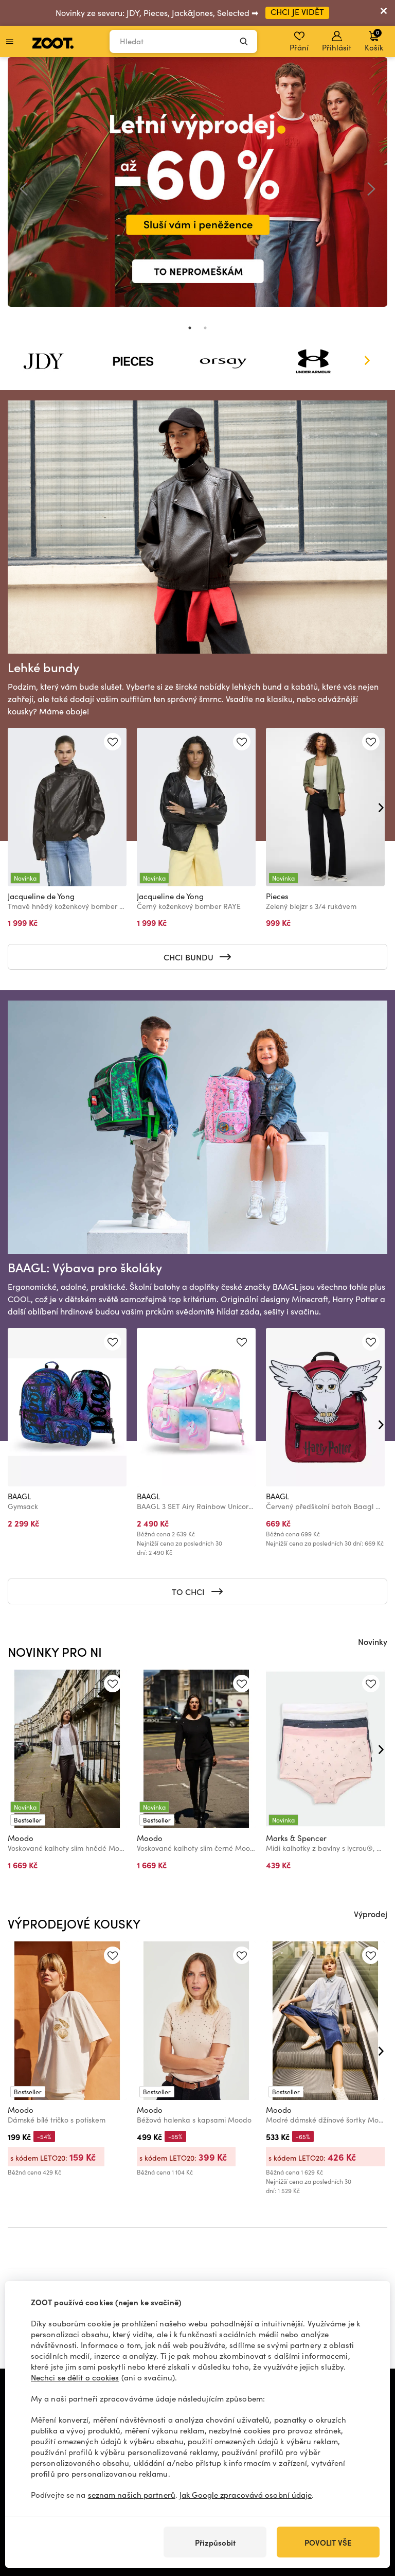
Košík (374, 40)
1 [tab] (190, 328)
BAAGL (19, 1496)
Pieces (277, 896)
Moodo (21, 1838)
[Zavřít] (384, 13)
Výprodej (371, 1914)
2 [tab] (205, 328)
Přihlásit (337, 47)
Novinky (373, 1641)
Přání (299, 47)
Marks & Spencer (296, 1838)
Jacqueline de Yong (41, 896)
